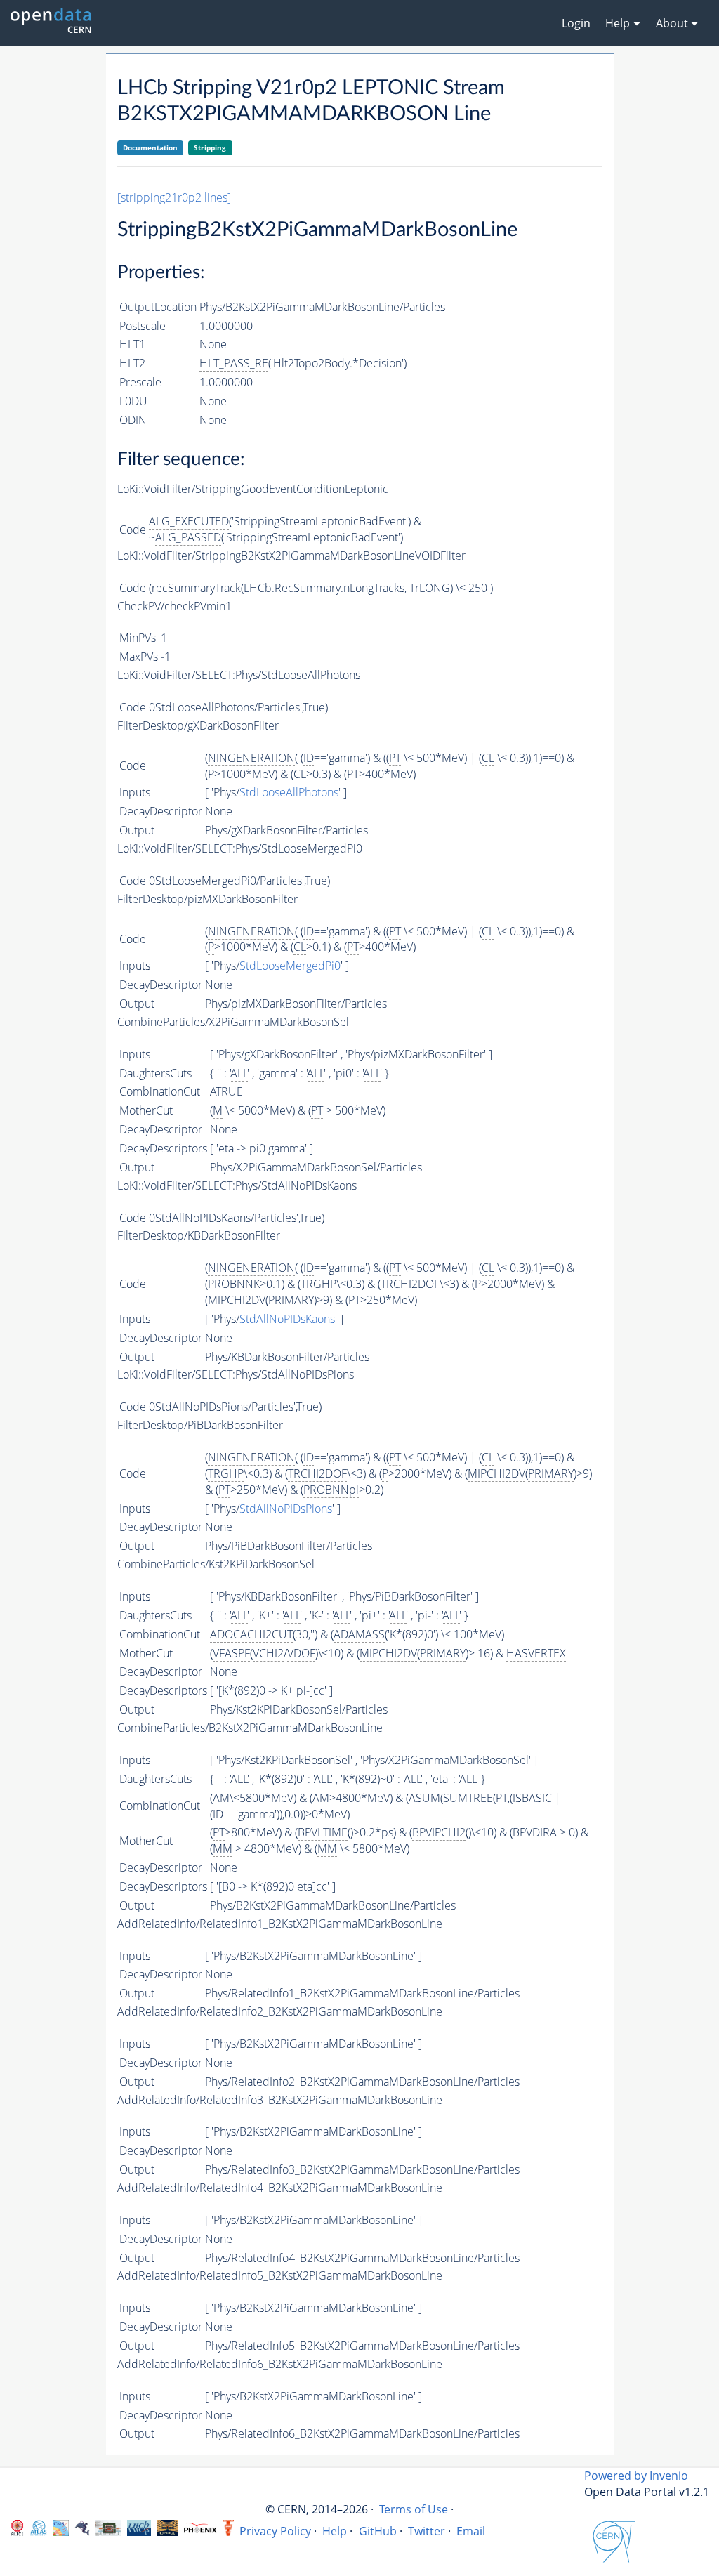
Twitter (427, 2531)
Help (335, 2531)
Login (576, 23)
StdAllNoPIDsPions (286, 1509)
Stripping (210, 147)
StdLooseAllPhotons (289, 792)
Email (471, 2531)
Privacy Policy (275, 2531)
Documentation (150, 147)
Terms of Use (414, 2509)
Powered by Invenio (636, 2476)
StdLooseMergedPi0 (290, 966)
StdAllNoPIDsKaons (287, 1319)
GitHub (378, 2531)
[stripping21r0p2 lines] (174, 197)
